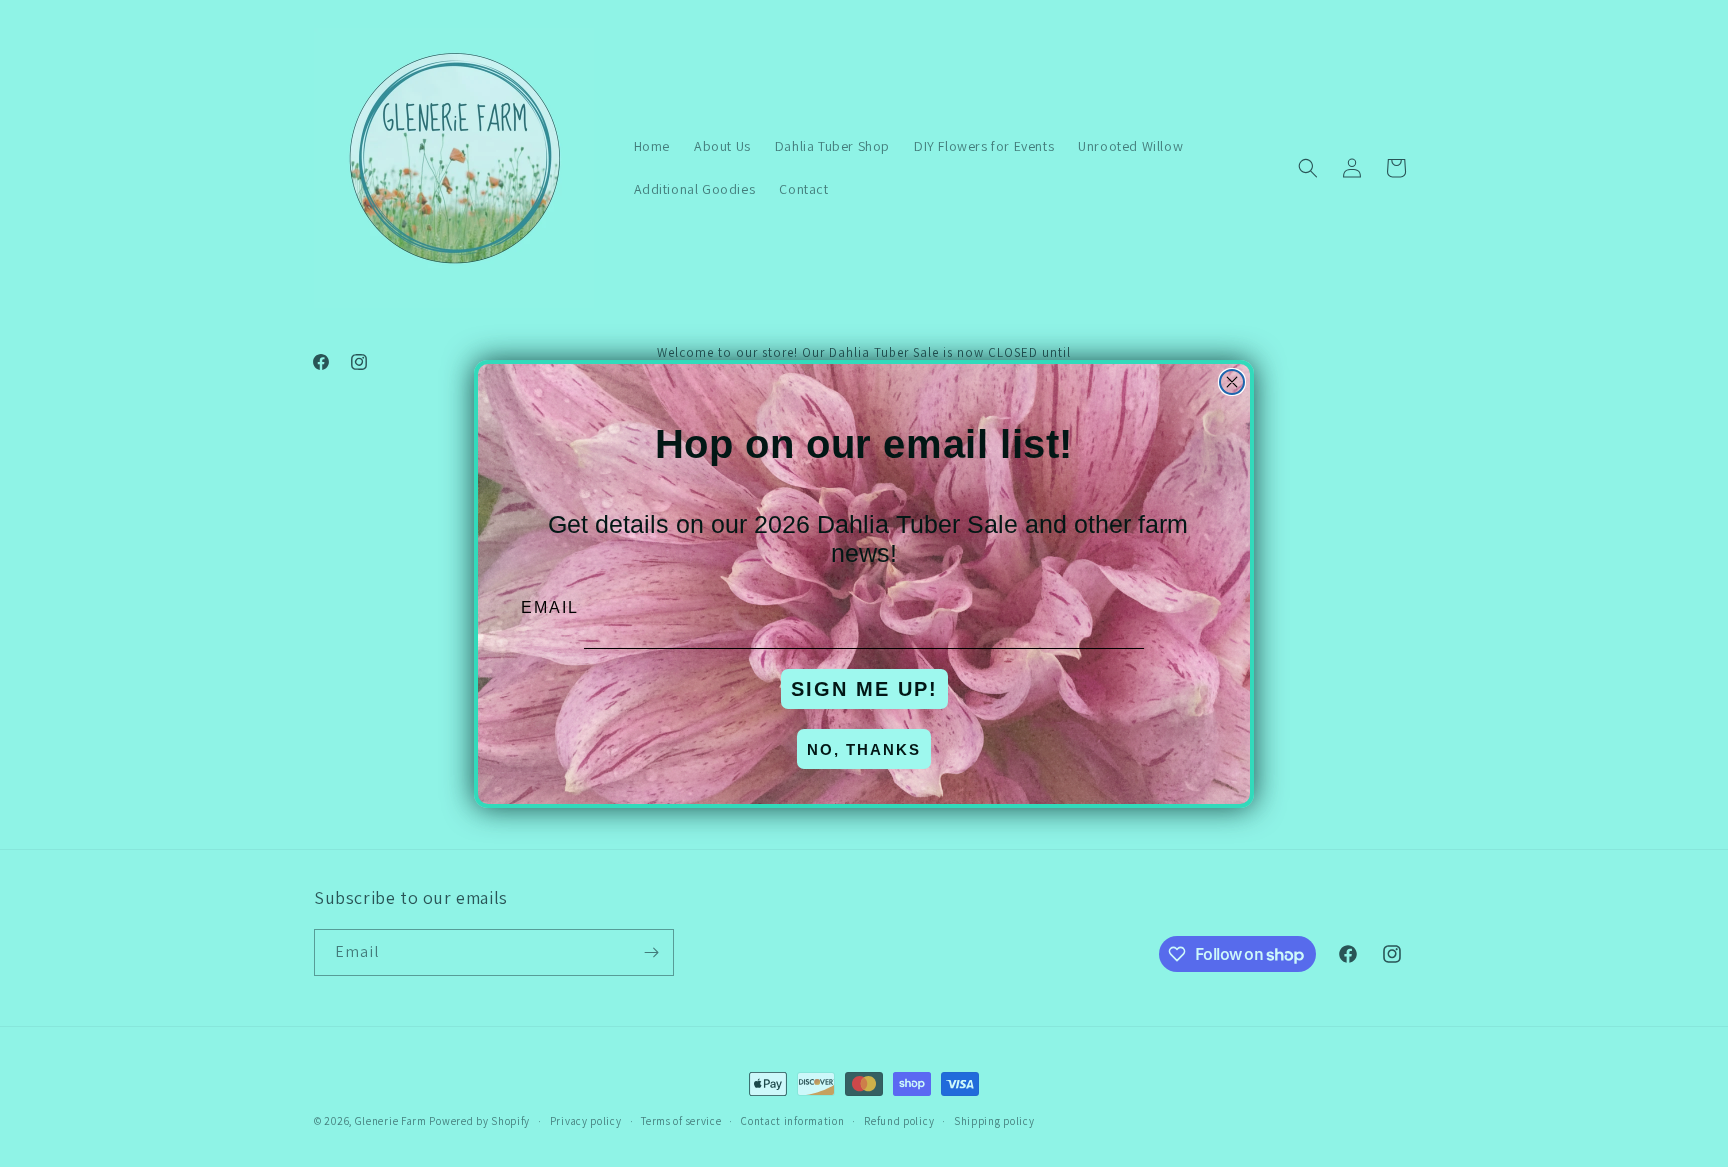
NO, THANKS (864, 749)
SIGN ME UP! (864, 689)
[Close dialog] (1232, 382)
